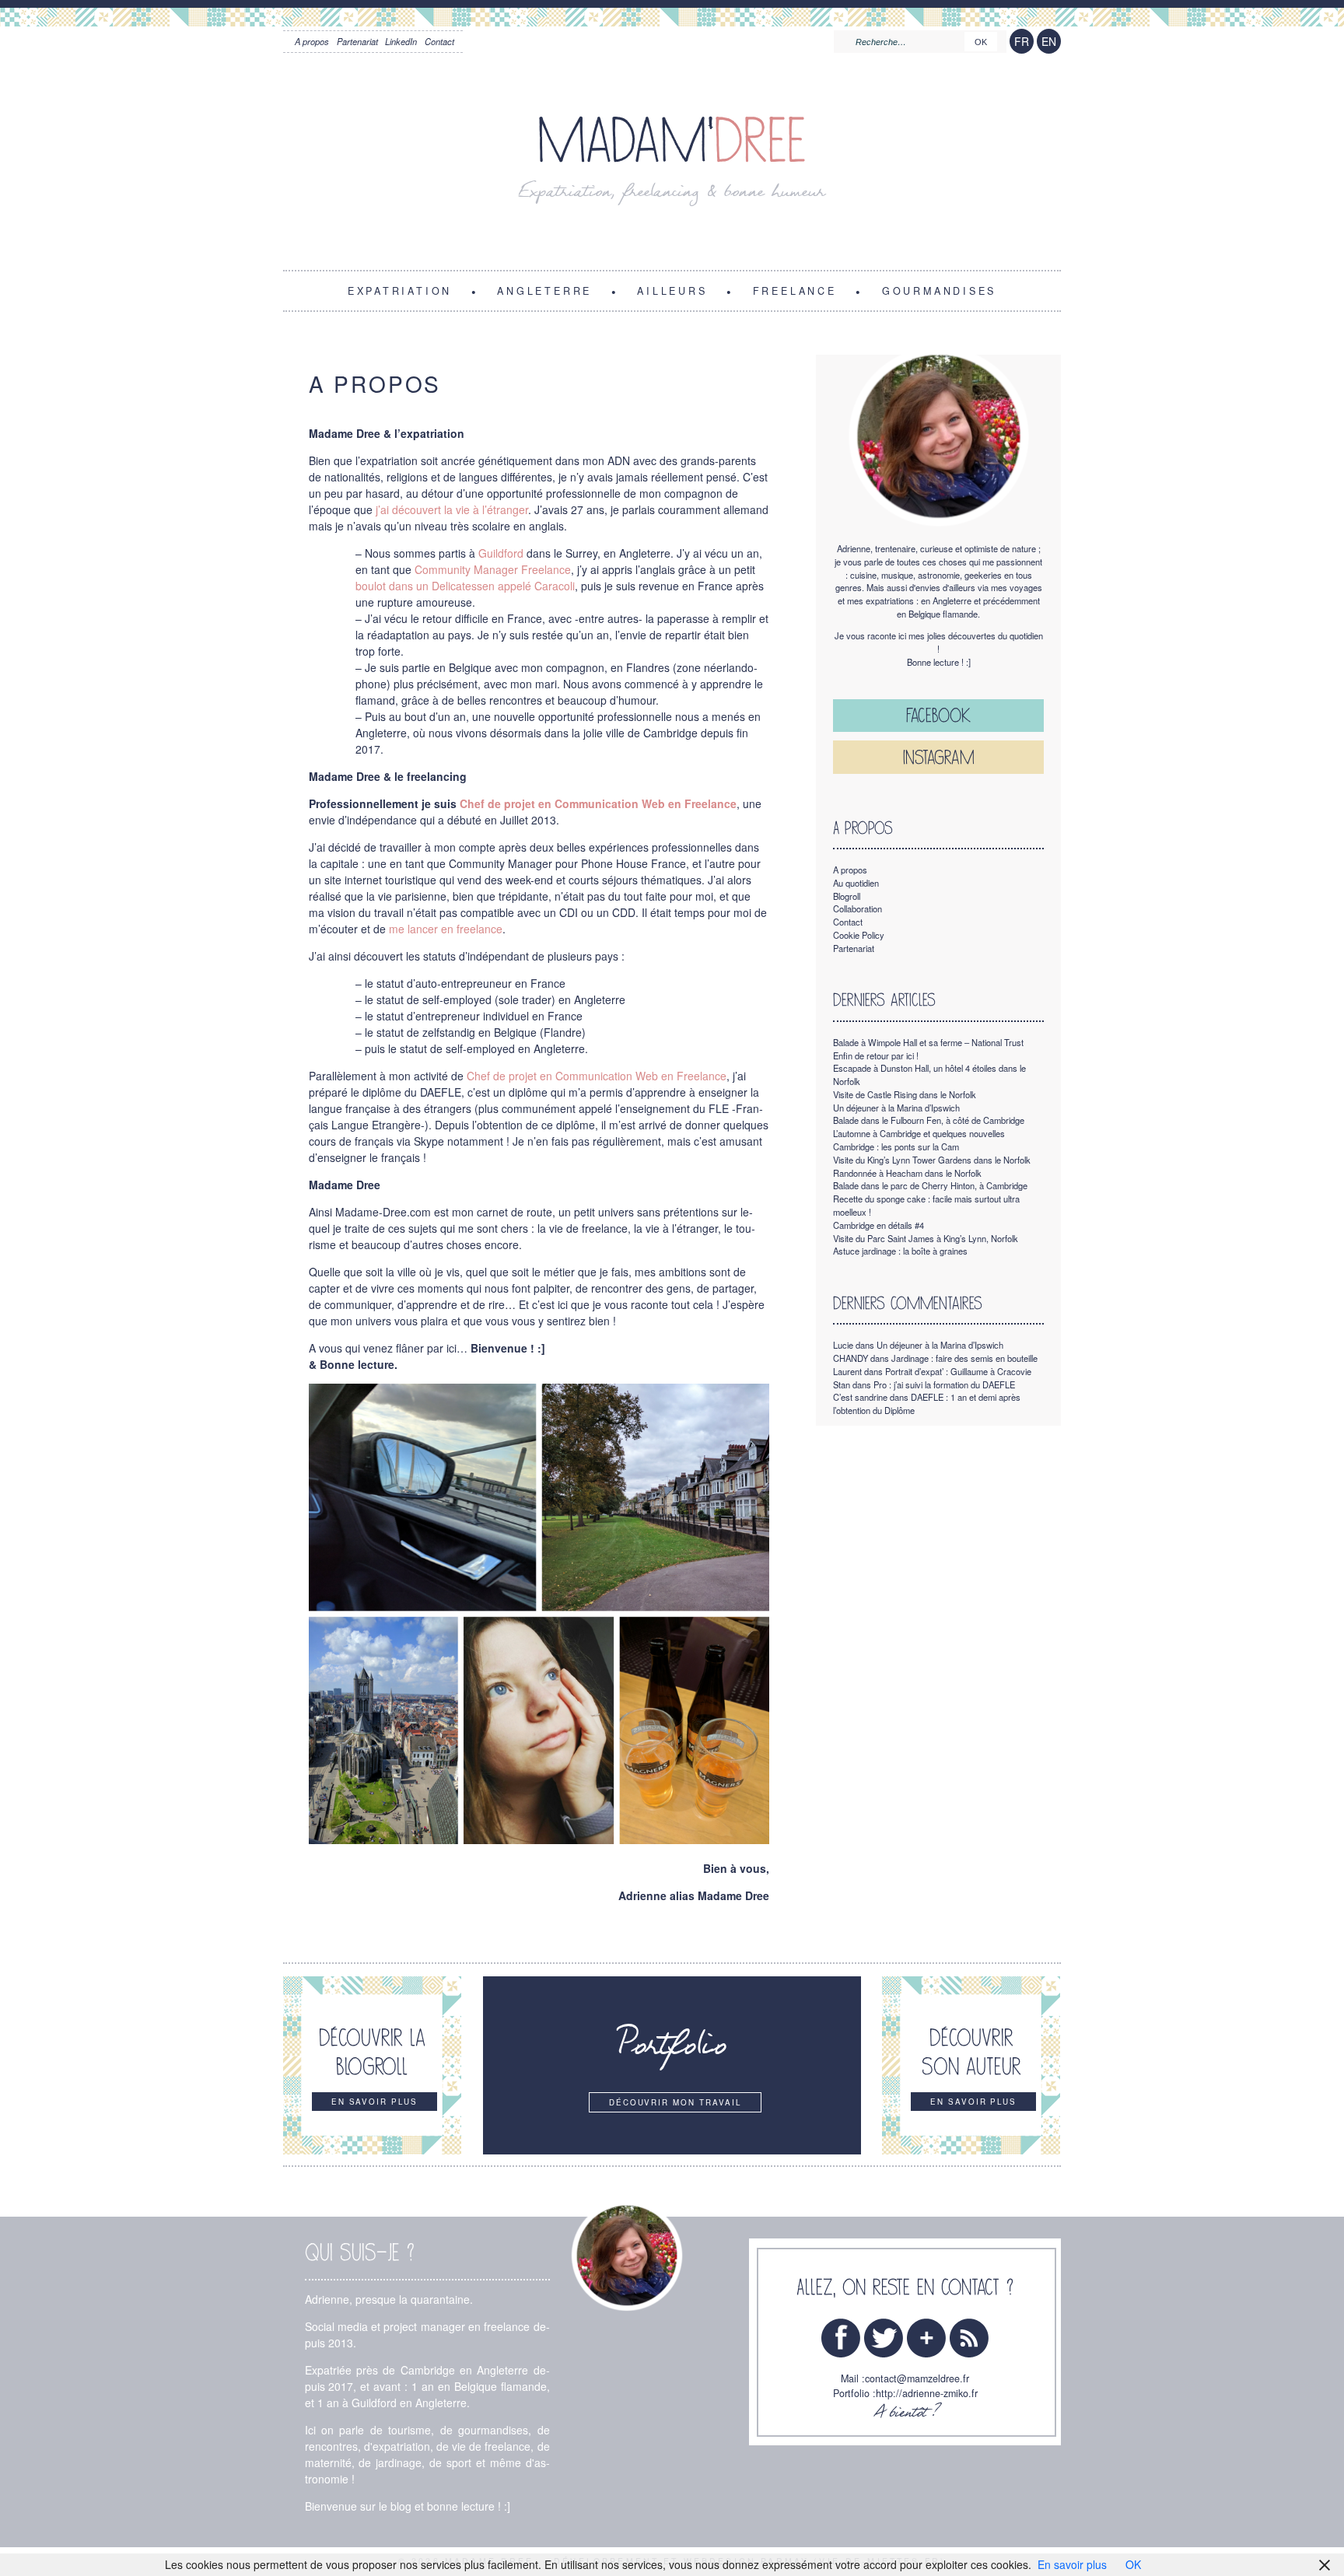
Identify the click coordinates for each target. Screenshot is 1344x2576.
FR (1022, 41)
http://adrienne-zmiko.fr (927, 2393)
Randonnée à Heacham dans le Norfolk (907, 1173)
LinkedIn (401, 41)
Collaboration (857, 908)
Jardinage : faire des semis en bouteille (964, 1358)
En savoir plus (1072, 2564)
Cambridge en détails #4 (878, 1225)
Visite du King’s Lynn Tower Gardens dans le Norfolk (932, 1160)
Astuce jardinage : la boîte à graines (900, 1251)
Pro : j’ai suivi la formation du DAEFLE (944, 1384)
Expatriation (400, 290)
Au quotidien (856, 883)
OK (1133, 2564)
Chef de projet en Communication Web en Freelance (597, 1076)
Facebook (938, 715)
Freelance (795, 290)
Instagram (939, 757)
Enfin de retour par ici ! (876, 1055)
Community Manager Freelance (493, 569)
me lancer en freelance (446, 929)
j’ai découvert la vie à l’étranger (452, 509)
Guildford (501, 553)
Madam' (672, 141)
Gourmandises (939, 290)
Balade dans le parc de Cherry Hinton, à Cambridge (930, 1185)
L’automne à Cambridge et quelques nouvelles (919, 1133)
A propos (312, 41)
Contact (439, 41)
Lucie (843, 1345)
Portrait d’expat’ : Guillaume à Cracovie (958, 1371)
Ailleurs (672, 290)
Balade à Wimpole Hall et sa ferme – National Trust (928, 1042)
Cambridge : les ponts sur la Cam (896, 1146)
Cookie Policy (859, 935)
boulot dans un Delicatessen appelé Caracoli (465, 586)
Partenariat (357, 41)
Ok (981, 42)
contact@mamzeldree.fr (917, 2378)
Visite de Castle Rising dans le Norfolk (905, 1094)
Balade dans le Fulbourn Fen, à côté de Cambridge (929, 1120)
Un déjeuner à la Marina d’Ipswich (896, 1108)
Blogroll (847, 896)
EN (1049, 41)
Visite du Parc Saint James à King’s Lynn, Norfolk (926, 1238)
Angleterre (544, 290)
